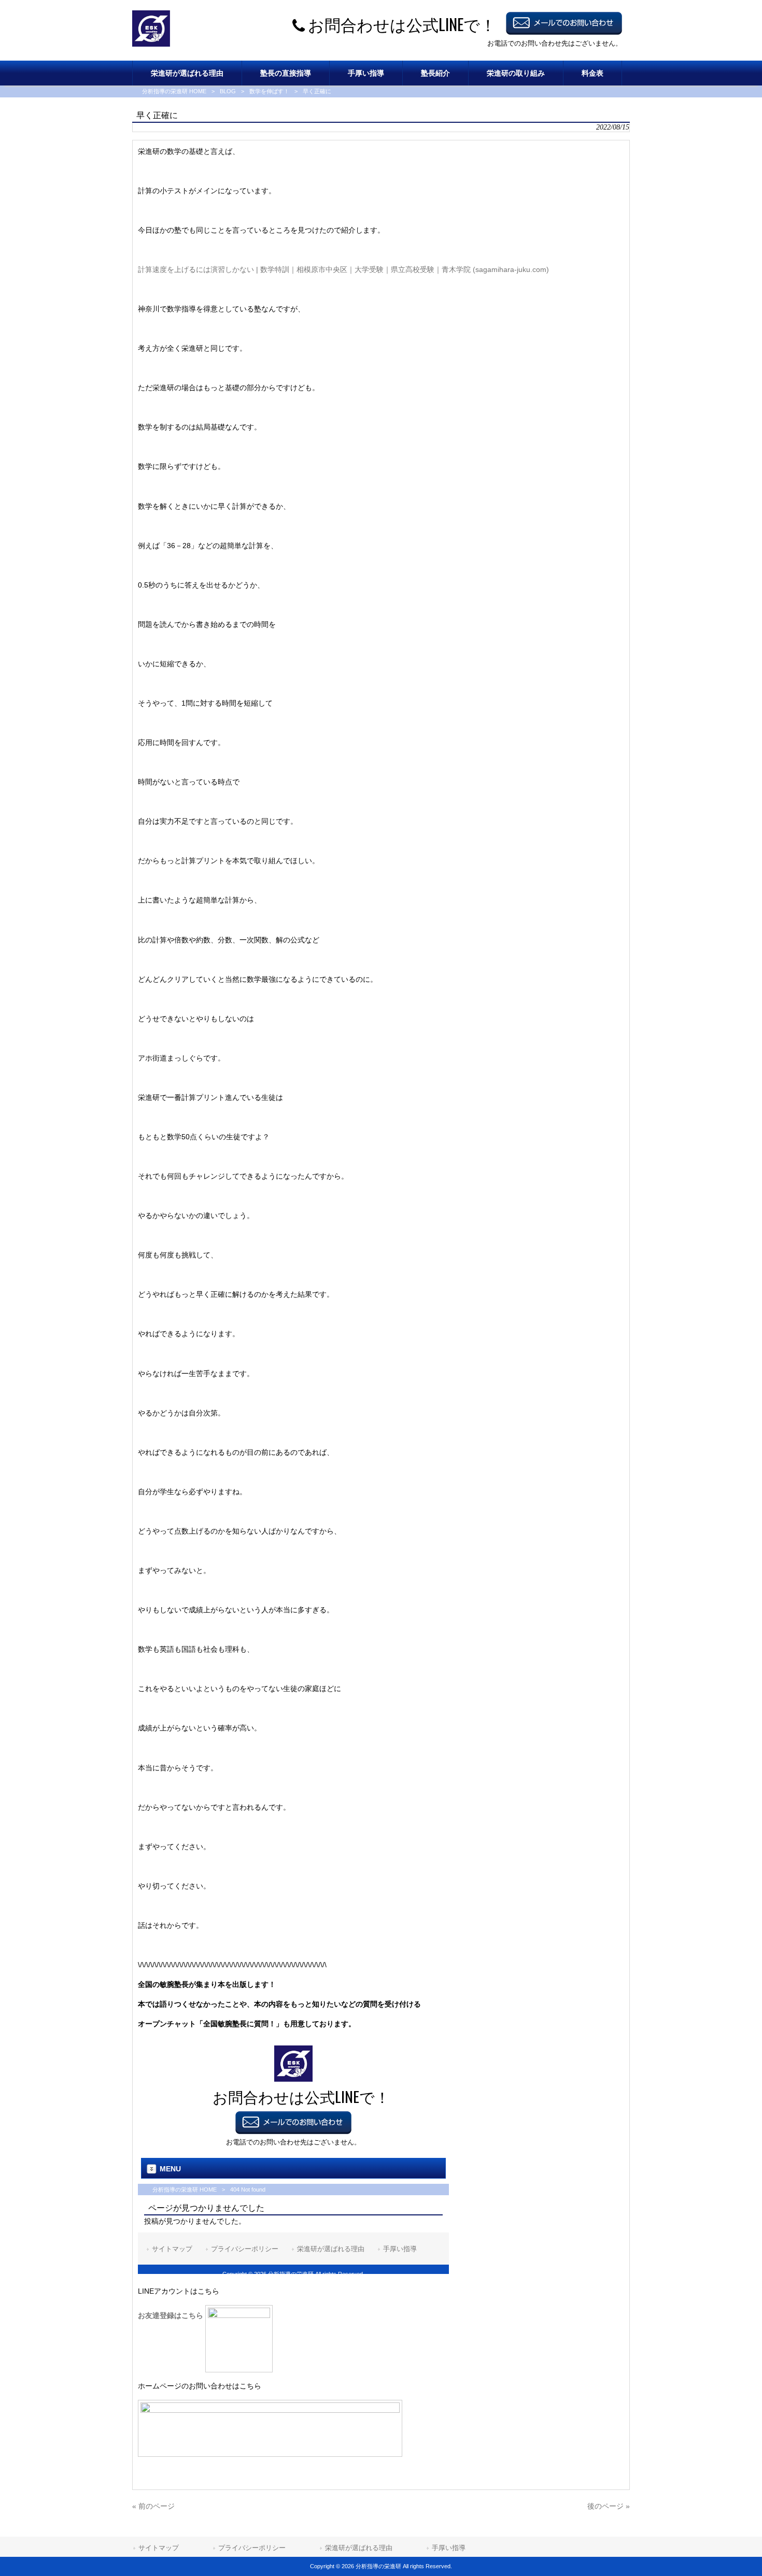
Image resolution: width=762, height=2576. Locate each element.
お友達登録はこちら (172, 2315)
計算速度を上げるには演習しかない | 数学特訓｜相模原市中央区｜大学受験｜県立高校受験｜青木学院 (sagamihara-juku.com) (343, 269)
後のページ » (609, 2506)
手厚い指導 (449, 2548)
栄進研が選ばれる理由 (359, 2548)
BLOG (228, 91)
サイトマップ (159, 2548)
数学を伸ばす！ (269, 91)
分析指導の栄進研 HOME (174, 91)
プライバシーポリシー (252, 2548)
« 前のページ (153, 2506)
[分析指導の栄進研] (151, 44)
